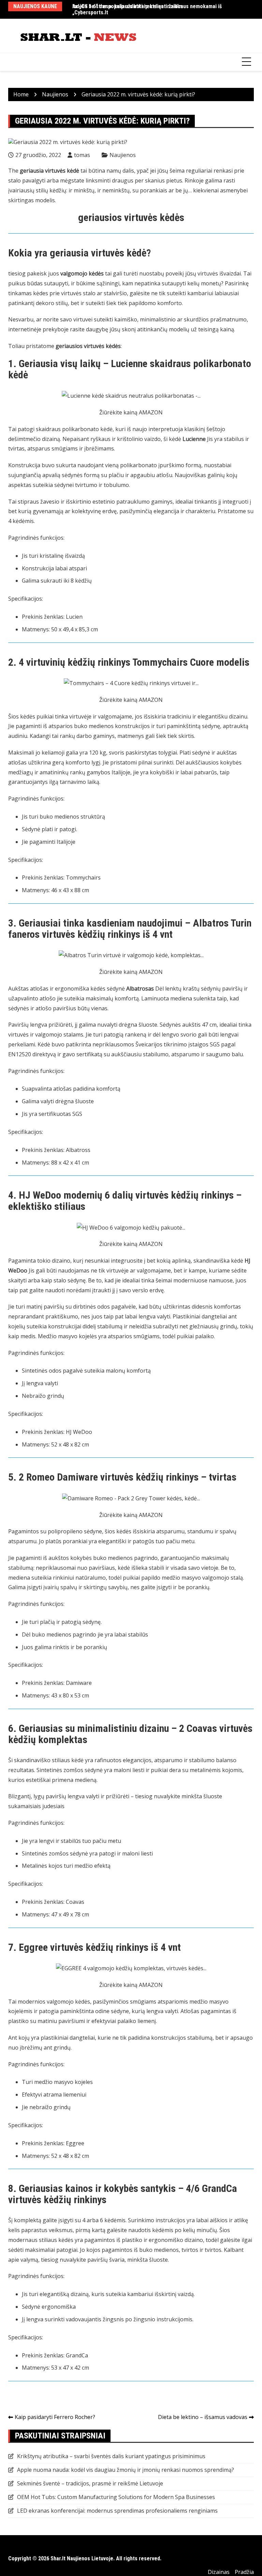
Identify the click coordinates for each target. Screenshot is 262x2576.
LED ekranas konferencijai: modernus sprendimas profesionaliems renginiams (117, 2511)
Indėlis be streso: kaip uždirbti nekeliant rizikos (128, 6)
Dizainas (219, 2572)
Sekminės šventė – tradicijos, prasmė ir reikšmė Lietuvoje (90, 2483)
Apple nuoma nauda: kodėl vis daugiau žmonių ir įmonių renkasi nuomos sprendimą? (126, 2470)
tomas (82, 155)
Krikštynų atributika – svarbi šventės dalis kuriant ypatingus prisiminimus (111, 2456)
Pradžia (244, 2572)
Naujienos (123, 155)
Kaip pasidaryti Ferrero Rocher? (55, 2417)
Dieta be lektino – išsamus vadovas (203, 2417)
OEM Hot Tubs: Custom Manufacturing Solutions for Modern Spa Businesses (116, 2497)
